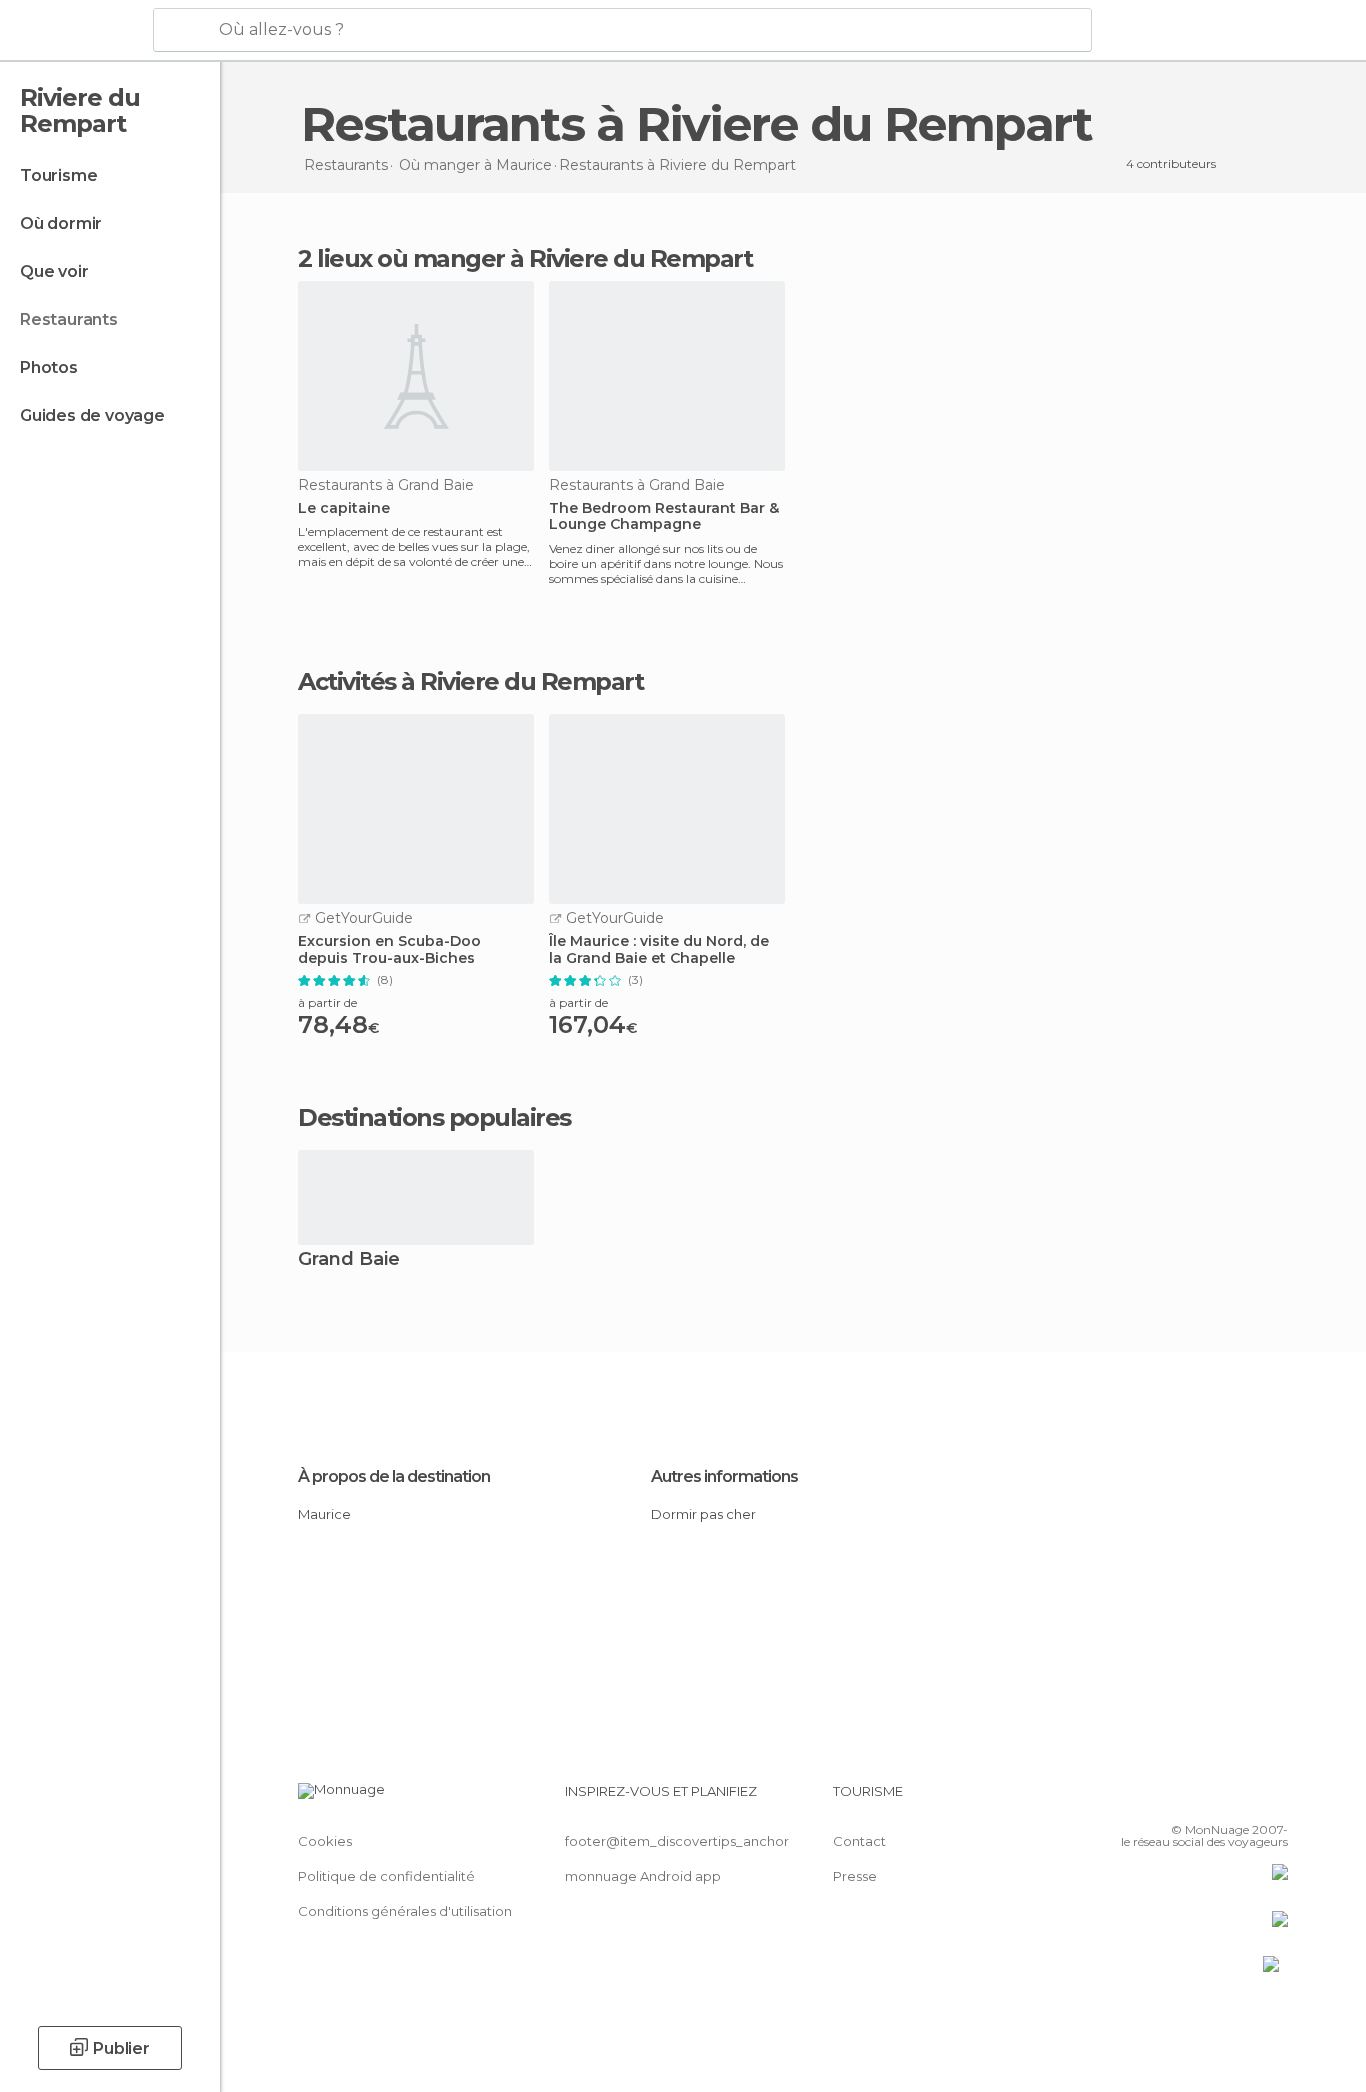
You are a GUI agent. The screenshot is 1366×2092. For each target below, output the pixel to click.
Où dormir (61, 223)
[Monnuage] (74, 31)
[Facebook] (1174, 1799)
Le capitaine (344, 508)
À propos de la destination (394, 1476)
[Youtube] (1273, 1799)
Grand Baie (349, 1260)
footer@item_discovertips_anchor (677, 1841)
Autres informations (724, 1476)
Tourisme (58, 175)
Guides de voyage (92, 415)
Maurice (324, 1514)
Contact (859, 1841)
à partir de (327, 1002)
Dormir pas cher (703, 1514)
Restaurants (69, 319)
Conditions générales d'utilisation (405, 1911)
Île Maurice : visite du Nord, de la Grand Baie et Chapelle (659, 950)
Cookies (325, 1841)
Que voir (54, 271)
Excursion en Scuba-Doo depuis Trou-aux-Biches (389, 950)
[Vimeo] (1240, 1799)
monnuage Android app (643, 1876)
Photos (49, 367)
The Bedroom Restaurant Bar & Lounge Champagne (664, 517)
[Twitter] (1207, 1799)
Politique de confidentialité (386, 1876)
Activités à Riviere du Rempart (470, 682)
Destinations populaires (434, 1118)
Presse (855, 1876)
